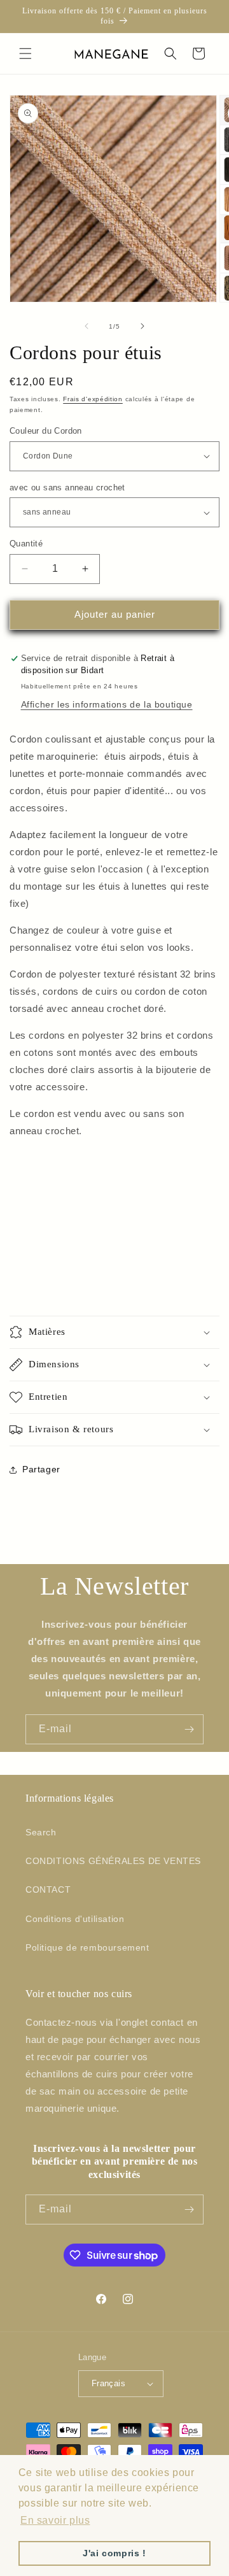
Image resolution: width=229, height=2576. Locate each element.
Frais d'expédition (93, 399)
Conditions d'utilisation (75, 1919)
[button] (25, 53)
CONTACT (48, 1889)
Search (41, 1832)
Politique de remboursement (87, 1947)
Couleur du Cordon (46, 431)
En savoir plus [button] (55, 2520)
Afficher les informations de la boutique (107, 704)
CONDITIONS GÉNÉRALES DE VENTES (113, 1861)
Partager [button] (41, 1469)
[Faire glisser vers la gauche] (87, 326)
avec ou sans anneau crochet (67, 487)
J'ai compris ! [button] (114, 2553)
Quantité (26, 544)
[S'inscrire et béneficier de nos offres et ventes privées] (189, 1729)
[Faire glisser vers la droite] (142, 326)
